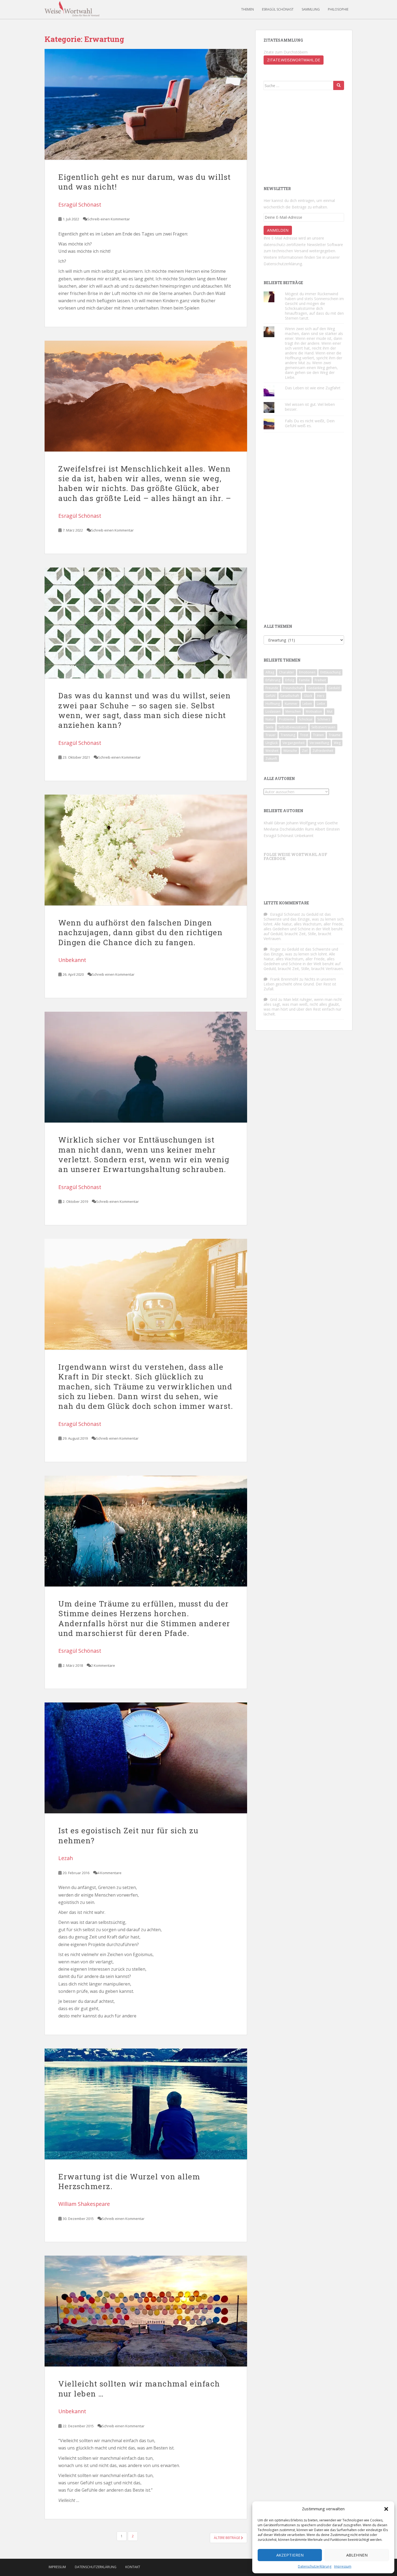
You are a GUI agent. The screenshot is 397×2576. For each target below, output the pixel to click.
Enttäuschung (330, 672)
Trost (304, 735)
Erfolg (290, 680)
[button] (386, 2509)
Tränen (318, 735)
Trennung (288, 735)
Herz (321, 696)
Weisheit (272, 751)
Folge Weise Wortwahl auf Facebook (295, 857)
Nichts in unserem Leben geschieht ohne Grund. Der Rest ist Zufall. (300, 984)
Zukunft (271, 758)
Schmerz (324, 719)
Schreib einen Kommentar (109, 219)
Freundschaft (293, 688)
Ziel (305, 751)
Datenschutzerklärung (315, 2566)
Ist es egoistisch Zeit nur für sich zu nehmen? (128, 1835)
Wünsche (290, 751)
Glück (308, 696)
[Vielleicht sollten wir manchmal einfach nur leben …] (146, 2311)
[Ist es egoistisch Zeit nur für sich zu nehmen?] (146, 1758)
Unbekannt (72, 960)
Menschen (293, 711)
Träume (335, 735)
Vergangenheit (294, 743)
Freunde (272, 688)
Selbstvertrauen (323, 727)
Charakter (287, 672)
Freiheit (320, 680)
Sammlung (311, 9)
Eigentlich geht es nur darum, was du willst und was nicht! (145, 182)
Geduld (334, 688)
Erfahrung (273, 680)
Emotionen (307, 672)
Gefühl (270, 696)
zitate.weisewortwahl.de (294, 60)
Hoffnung (273, 704)
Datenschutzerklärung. (283, 264)
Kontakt (133, 2567)
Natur (270, 719)
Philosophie (338, 9)
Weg (337, 743)
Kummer (291, 704)
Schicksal (306, 719)
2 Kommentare (103, 1665)
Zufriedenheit (323, 751)
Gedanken (316, 688)
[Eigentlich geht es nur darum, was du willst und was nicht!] (146, 104)
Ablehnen (357, 2555)
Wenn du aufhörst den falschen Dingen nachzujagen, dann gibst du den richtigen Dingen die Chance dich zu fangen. (140, 932)
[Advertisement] (304, 137)
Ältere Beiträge (227, 2538)
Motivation (314, 711)
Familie (304, 680)
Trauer (271, 735)
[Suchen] (339, 85)
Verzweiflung (319, 743)
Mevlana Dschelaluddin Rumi (289, 829)
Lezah (66, 1858)
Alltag (270, 672)
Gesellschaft (290, 696)
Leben (307, 704)
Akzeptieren (290, 2555)
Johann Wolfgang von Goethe (312, 823)
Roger (275, 949)
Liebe (321, 704)
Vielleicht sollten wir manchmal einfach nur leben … (139, 2389)
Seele (270, 727)
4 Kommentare (110, 1873)
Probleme (287, 719)
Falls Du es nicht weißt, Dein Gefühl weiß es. (310, 423)
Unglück (272, 743)
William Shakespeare (84, 2204)
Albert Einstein (327, 829)
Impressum (343, 2566)
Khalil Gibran (274, 823)
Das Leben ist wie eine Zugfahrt (313, 388)
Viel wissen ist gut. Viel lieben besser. (310, 407)
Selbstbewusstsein (292, 727)
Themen (248, 9)
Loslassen (273, 711)
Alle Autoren (279, 779)
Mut (330, 711)
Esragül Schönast (278, 9)
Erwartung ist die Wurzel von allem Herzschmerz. (129, 2181)
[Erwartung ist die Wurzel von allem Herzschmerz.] (146, 2104)
